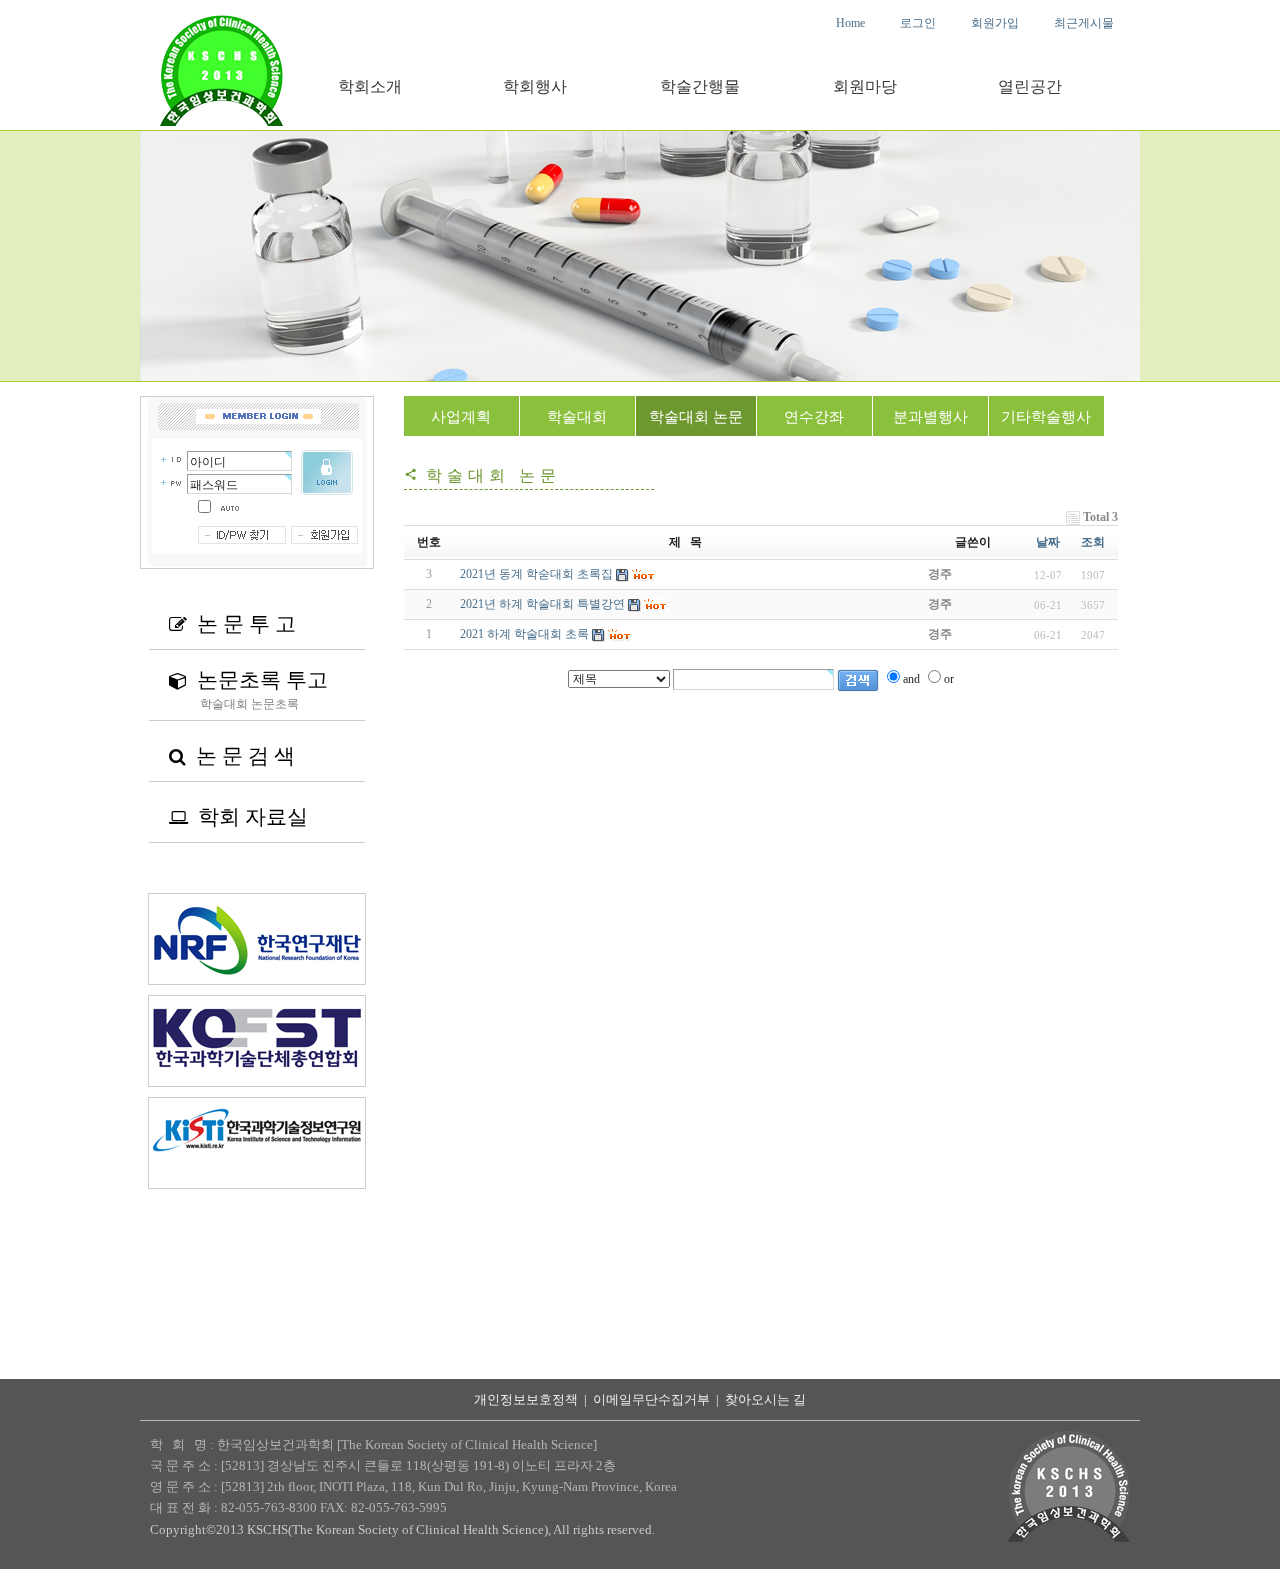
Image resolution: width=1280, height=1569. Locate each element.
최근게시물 (1084, 23)
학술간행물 (700, 86)
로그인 (918, 23)
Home (850, 23)
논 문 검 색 (232, 756)
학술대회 (577, 417)
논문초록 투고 (248, 680)
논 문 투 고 (232, 624)
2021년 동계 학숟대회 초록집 (536, 574)
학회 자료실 (238, 817)
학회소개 (370, 86)
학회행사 (535, 86)
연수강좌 (814, 417)
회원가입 (995, 23)
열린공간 (1030, 86)
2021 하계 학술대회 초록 (524, 634)
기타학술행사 (1046, 417)
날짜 (1048, 542)
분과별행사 (930, 417)
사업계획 (461, 417)
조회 (1093, 542)
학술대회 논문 (696, 417)
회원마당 (865, 86)
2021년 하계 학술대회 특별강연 (542, 604)
